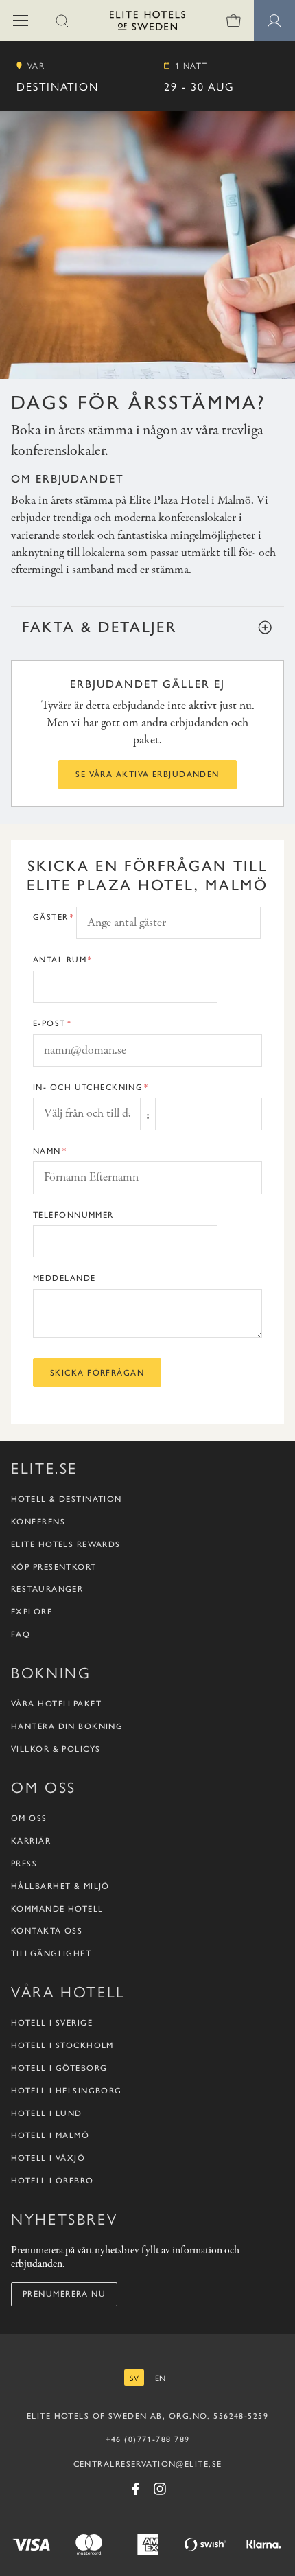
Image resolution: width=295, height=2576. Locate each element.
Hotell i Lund (47, 2113)
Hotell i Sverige (52, 2023)
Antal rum (60, 960)
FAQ (21, 1634)
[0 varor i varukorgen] (233, 21)
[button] (21, 21)
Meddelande (64, 1278)
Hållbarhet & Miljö (60, 1886)
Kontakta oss (47, 1931)
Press (24, 1864)
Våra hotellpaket (56, 1704)
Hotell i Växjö (48, 2158)
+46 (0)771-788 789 (148, 2439)
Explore (32, 1612)
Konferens (38, 1522)
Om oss (29, 1818)
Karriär (31, 1841)
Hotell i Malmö (50, 2135)
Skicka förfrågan (97, 1373)
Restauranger (47, 1589)
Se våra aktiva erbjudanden (147, 774)
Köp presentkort (54, 1567)
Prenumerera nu (64, 2294)
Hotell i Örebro (52, 2181)
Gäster (51, 917)
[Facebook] (135, 2489)
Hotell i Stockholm (62, 2045)
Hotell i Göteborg (59, 2068)
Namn (47, 1151)
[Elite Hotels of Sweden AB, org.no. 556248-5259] (147, 23)
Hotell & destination (67, 1499)
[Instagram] (160, 2489)
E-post (49, 1023)
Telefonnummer (73, 1215)
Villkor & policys (56, 1749)
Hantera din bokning (67, 1726)
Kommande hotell (57, 1909)
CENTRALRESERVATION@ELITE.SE (148, 2464)
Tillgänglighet (51, 1953)
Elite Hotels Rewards (66, 1544)
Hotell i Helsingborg (67, 2091)
